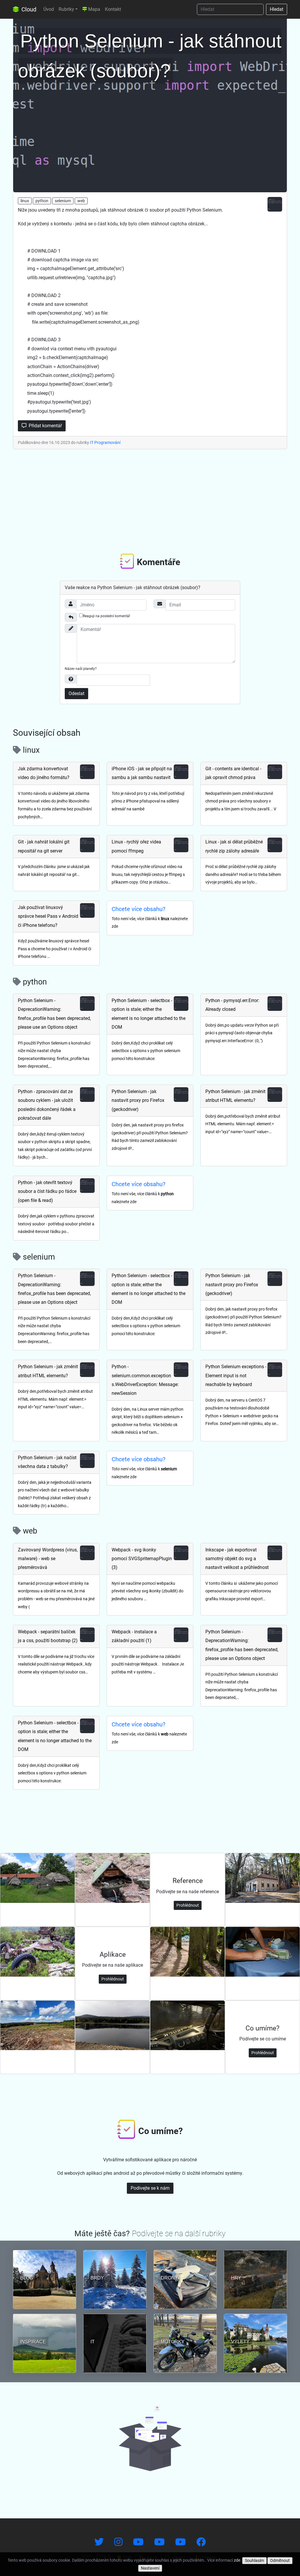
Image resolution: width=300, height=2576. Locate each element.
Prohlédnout (188, 1905)
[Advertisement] (150, 500)
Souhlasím (254, 2560)
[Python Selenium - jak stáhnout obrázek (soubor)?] (150, 104)
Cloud (28, 9)
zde (237, 2560)
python (42, 201)
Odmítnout (280, 2560)
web (81, 201)
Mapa (94, 9)
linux (25, 201)
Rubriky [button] (66, 9)
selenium (63, 201)
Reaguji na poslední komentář (106, 616)
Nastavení (150, 2568)
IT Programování (105, 443)
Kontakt (113, 9)
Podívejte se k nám (150, 2188)
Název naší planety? (81, 669)
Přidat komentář (45, 426)
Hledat (277, 9)
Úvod (49, 9)
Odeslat (76, 693)
